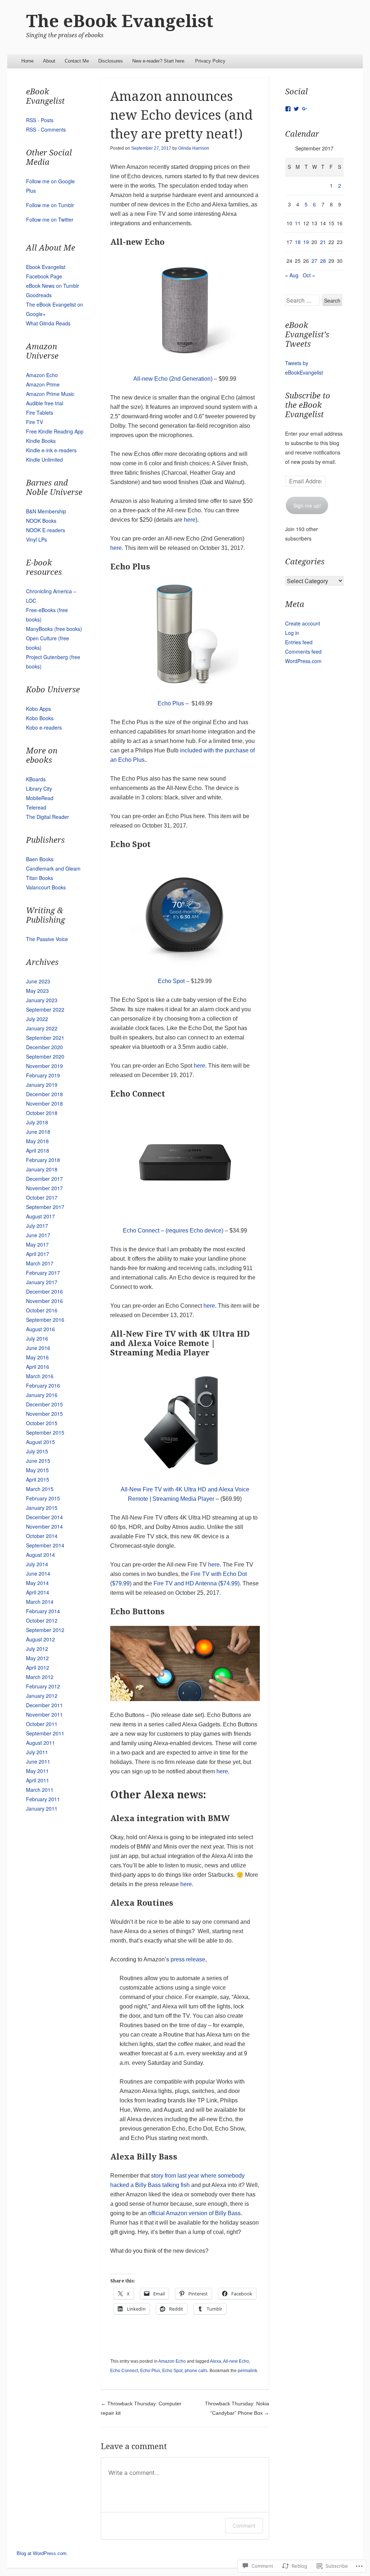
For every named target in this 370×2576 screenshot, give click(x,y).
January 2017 (42, 1282)
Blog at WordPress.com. (42, 2553)
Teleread (36, 807)
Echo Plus (171, 703)
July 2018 (37, 1122)
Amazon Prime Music (50, 394)
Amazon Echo (172, 2361)
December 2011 (44, 1705)
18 (298, 242)
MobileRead (40, 798)
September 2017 (45, 1207)
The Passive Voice (47, 939)
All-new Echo (236, 2361)
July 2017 (37, 1226)
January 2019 (42, 1085)
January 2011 (42, 1808)
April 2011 (38, 1780)
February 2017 (43, 1273)
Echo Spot (171, 981)
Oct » (309, 275)
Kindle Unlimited (44, 460)
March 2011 (40, 1790)
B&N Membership (46, 511)
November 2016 (44, 1301)
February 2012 (43, 1686)
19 (306, 242)
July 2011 (37, 1752)
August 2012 (40, 1639)
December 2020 (44, 1047)
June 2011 (38, 1761)
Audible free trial (45, 403)
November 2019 (44, 1066)
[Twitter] (296, 109)
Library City (39, 789)
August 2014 (40, 1555)
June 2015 (38, 1461)
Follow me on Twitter (50, 219)
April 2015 (38, 1479)
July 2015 (37, 1451)
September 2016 (45, 1320)
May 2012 (37, 1658)
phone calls (196, 2371)
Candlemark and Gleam (53, 868)
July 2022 (37, 1019)
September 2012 (45, 1630)
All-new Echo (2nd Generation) (173, 379)
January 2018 (42, 1169)
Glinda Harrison (194, 148)
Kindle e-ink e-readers (51, 450)
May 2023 (37, 991)
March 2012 (40, 1677)
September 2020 (45, 1056)
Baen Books (40, 859)
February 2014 (43, 1611)
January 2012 (42, 1696)
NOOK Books (41, 521)
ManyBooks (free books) (54, 629)
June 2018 (38, 1132)
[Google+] (305, 109)
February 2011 (43, 1799)
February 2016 (43, 1385)
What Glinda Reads (48, 323)
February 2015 (43, 1498)
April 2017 (38, 1254)
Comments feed (303, 652)
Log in (292, 633)
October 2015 (42, 1423)
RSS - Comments (46, 129)
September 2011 (45, 1733)
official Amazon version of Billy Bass (194, 2213)
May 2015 (37, 1470)
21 (323, 242)
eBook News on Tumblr (53, 286)
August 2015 (40, 1442)
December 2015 (44, 1404)
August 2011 (40, 1743)
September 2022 (45, 1009)
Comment (244, 2526)
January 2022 (42, 1028)
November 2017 (44, 1188)
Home (27, 61)
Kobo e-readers (44, 727)
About (49, 61)
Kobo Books (40, 718)
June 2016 (38, 1348)
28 (323, 261)
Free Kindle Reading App (55, 431)
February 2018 (43, 1160)
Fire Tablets (40, 413)
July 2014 (37, 1564)
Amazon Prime (43, 384)
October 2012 (42, 1620)
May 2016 (37, 1357)
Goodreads (39, 295)
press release (188, 1959)
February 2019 (43, 1075)
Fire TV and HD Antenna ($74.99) (197, 1583)
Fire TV (35, 422)
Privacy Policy (210, 61)
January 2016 (42, 1395)
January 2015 (42, 1508)
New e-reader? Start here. (159, 61)
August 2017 (40, 1216)
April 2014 (38, 1592)
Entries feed (299, 642)
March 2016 (40, 1376)
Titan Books (40, 878)
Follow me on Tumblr (50, 205)
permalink (248, 2371)
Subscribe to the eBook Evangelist (308, 405)
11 (298, 223)
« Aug (292, 275)
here (190, 520)
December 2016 (44, 1291)
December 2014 (44, 1517)
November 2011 (44, 1714)
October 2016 (42, 1310)
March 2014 (40, 1602)
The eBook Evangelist (120, 21)
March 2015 (40, 1489)
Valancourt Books (46, 887)
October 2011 (42, 1724)
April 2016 (38, 1367)
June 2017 (38, 1235)
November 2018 (44, 1103)
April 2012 (38, 1667)
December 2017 (44, 1179)
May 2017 (37, 1244)
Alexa (216, 2361)
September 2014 (45, 1545)
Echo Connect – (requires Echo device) (173, 1231)
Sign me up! (307, 505)
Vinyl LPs (36, 539)
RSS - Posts (40, 120)
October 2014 (42, 1536)
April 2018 (38, 1150)
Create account (303, 623)
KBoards (36, 779)
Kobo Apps (38, 709)
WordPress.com (303, 661)
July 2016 (37, 1338)
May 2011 (37, 1771)
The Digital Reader (48, 817)
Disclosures (111, 61)
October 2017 (42, 1197)
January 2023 (42, 1000)
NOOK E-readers (46, 530)
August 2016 (40, 1329)
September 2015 (45, 1432)
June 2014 (38, 1573)
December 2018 (44, 1094)
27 (314, 261)
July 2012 (37, 1649)
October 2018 (42, 1113)
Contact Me (77, 61)
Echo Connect (124, 2371)
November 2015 (44, 1414)
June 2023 (38, 981)
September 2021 (45, 1038)
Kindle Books (41, 441)
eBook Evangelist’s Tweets (307, 335)
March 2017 (40, 1263)
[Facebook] (288, 109)
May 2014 (37, 1583)
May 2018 (37, 1141)
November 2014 (44, 1526)
